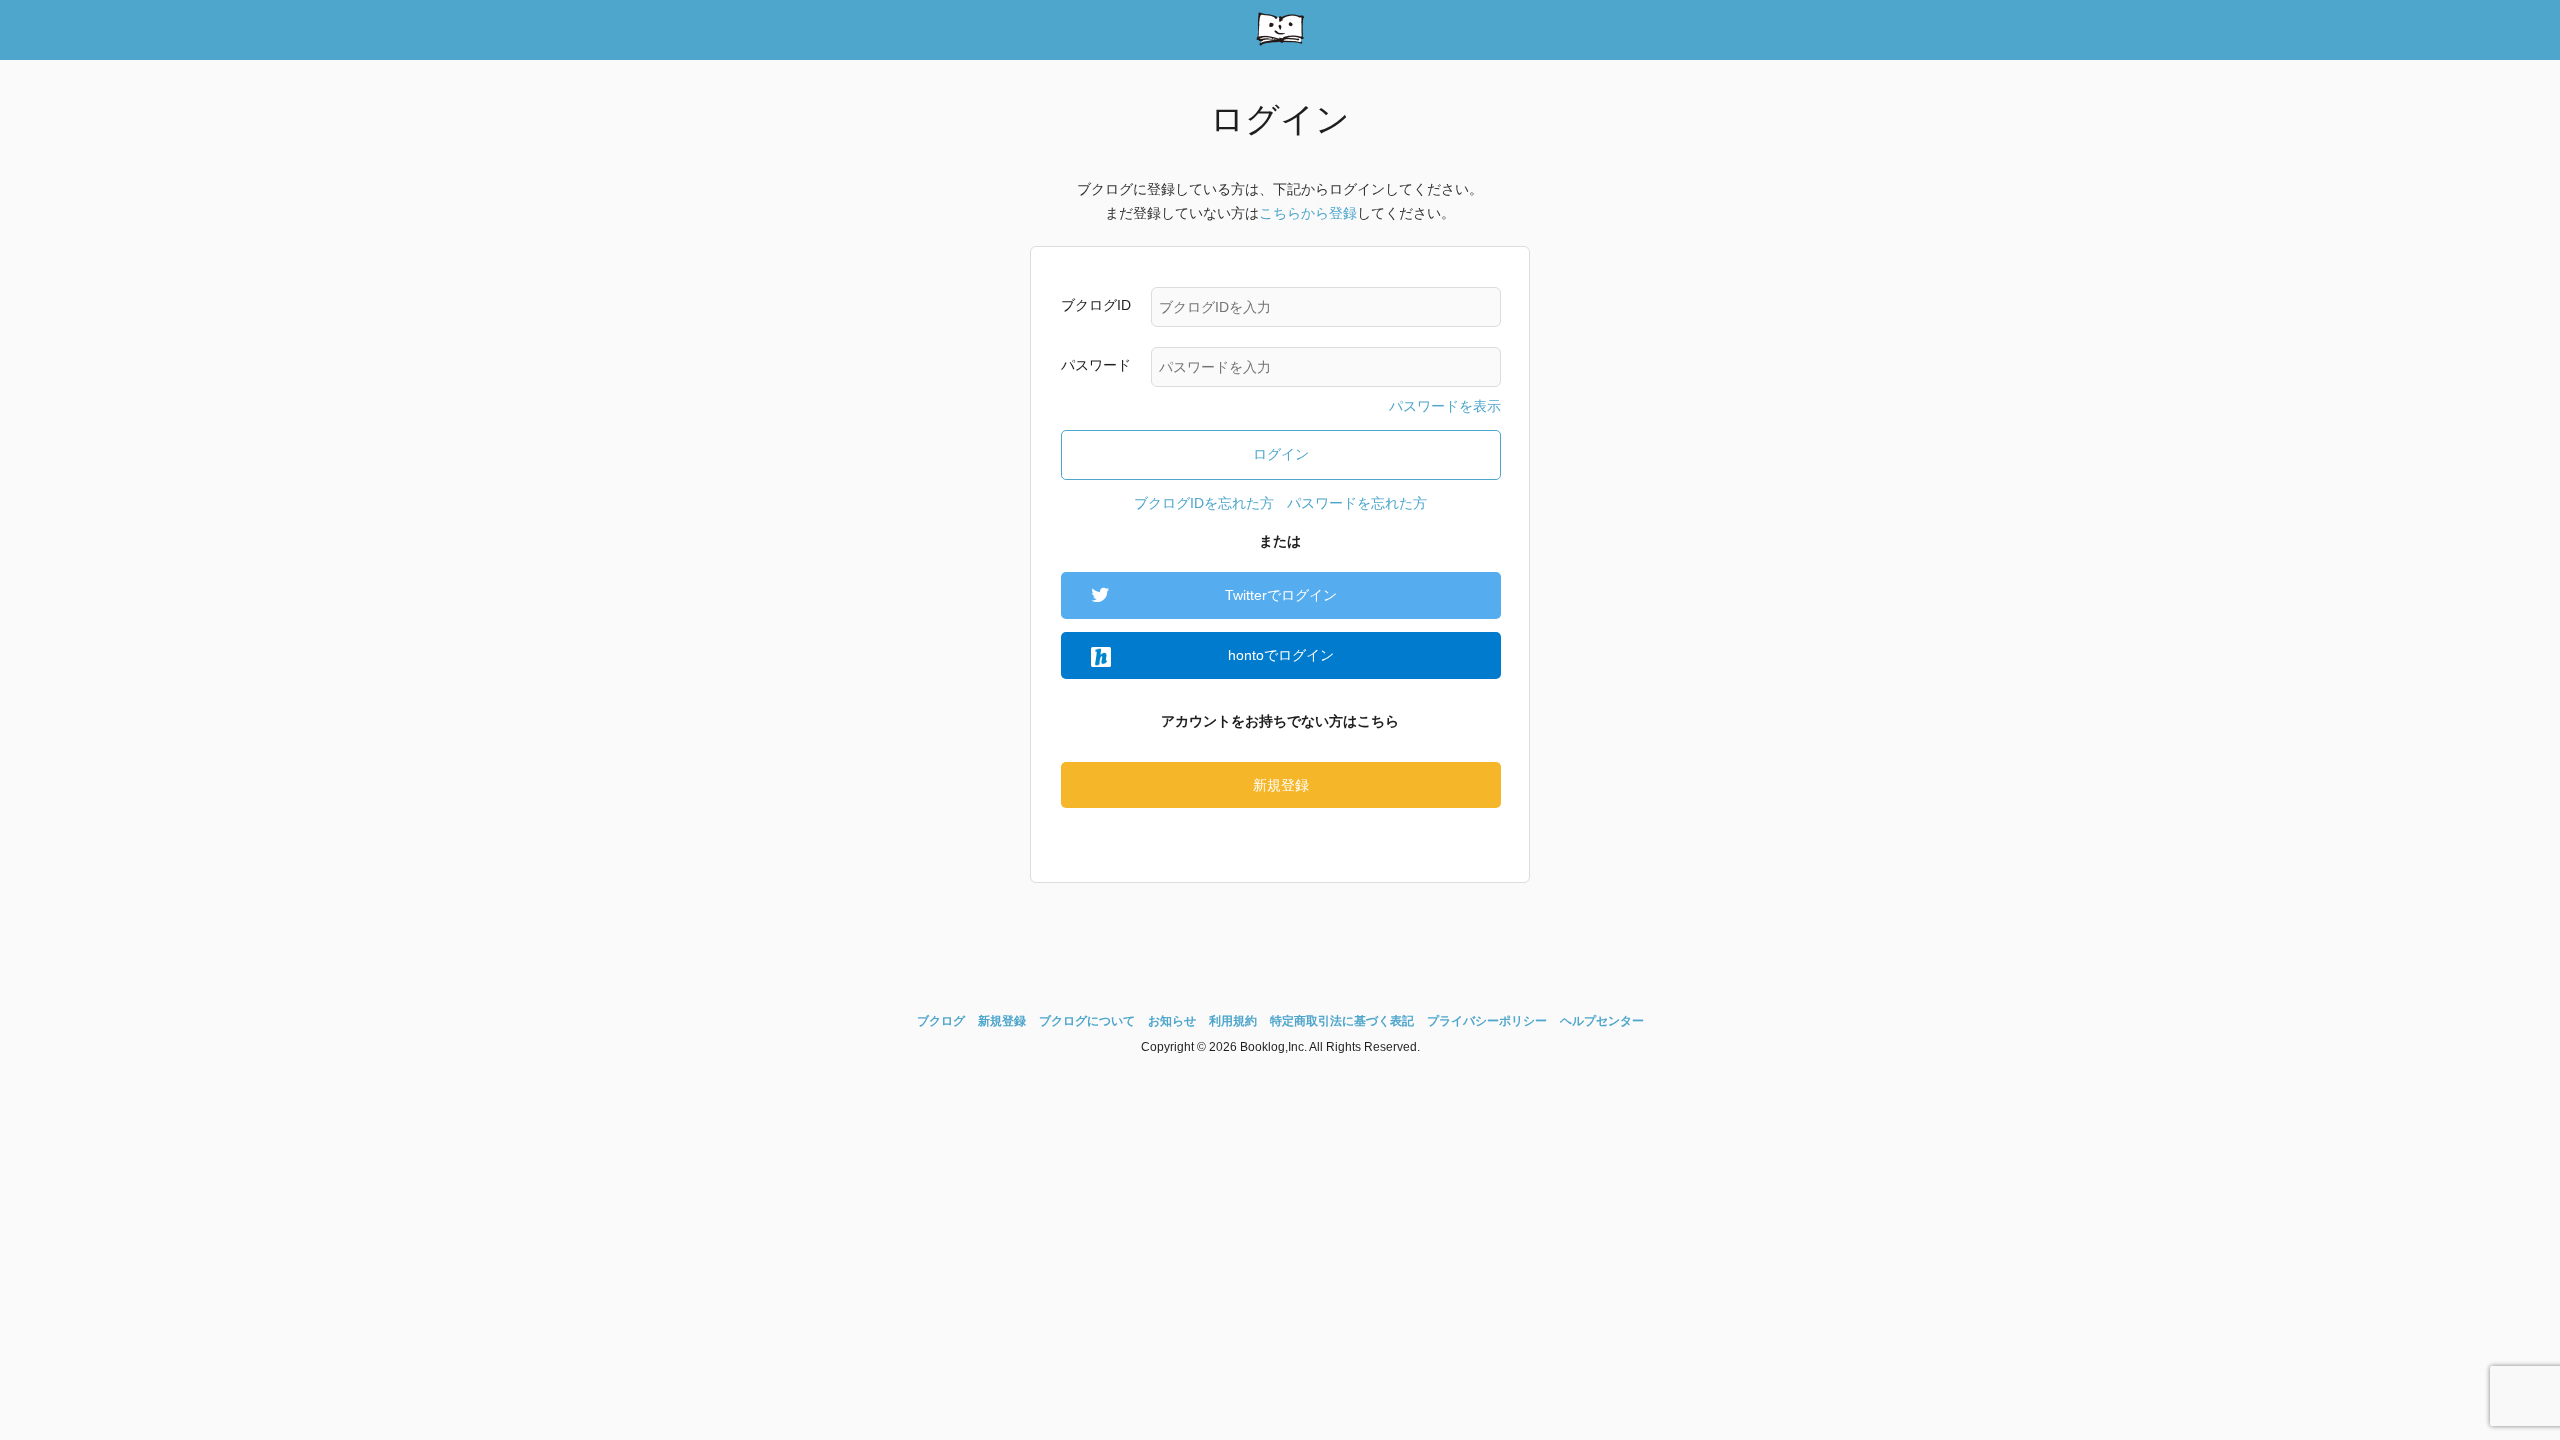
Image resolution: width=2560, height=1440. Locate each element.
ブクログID (1096, 305)
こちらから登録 (1308, 213)
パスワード (1096, 365)
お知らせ (1172, 1021)
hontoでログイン (1281, 655)
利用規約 (1233, 1021)
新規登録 (1281, 785)
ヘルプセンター (1602, 1021)
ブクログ (941, 1021)
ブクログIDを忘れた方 (1204, 503)
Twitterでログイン (1281, 595)
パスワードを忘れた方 (1357, 503)
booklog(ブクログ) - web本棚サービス (1280, 30)
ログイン (1281, 454)
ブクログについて (1087, 1021)
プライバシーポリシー (1487, 1021)
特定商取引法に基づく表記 (1342, 1021)
